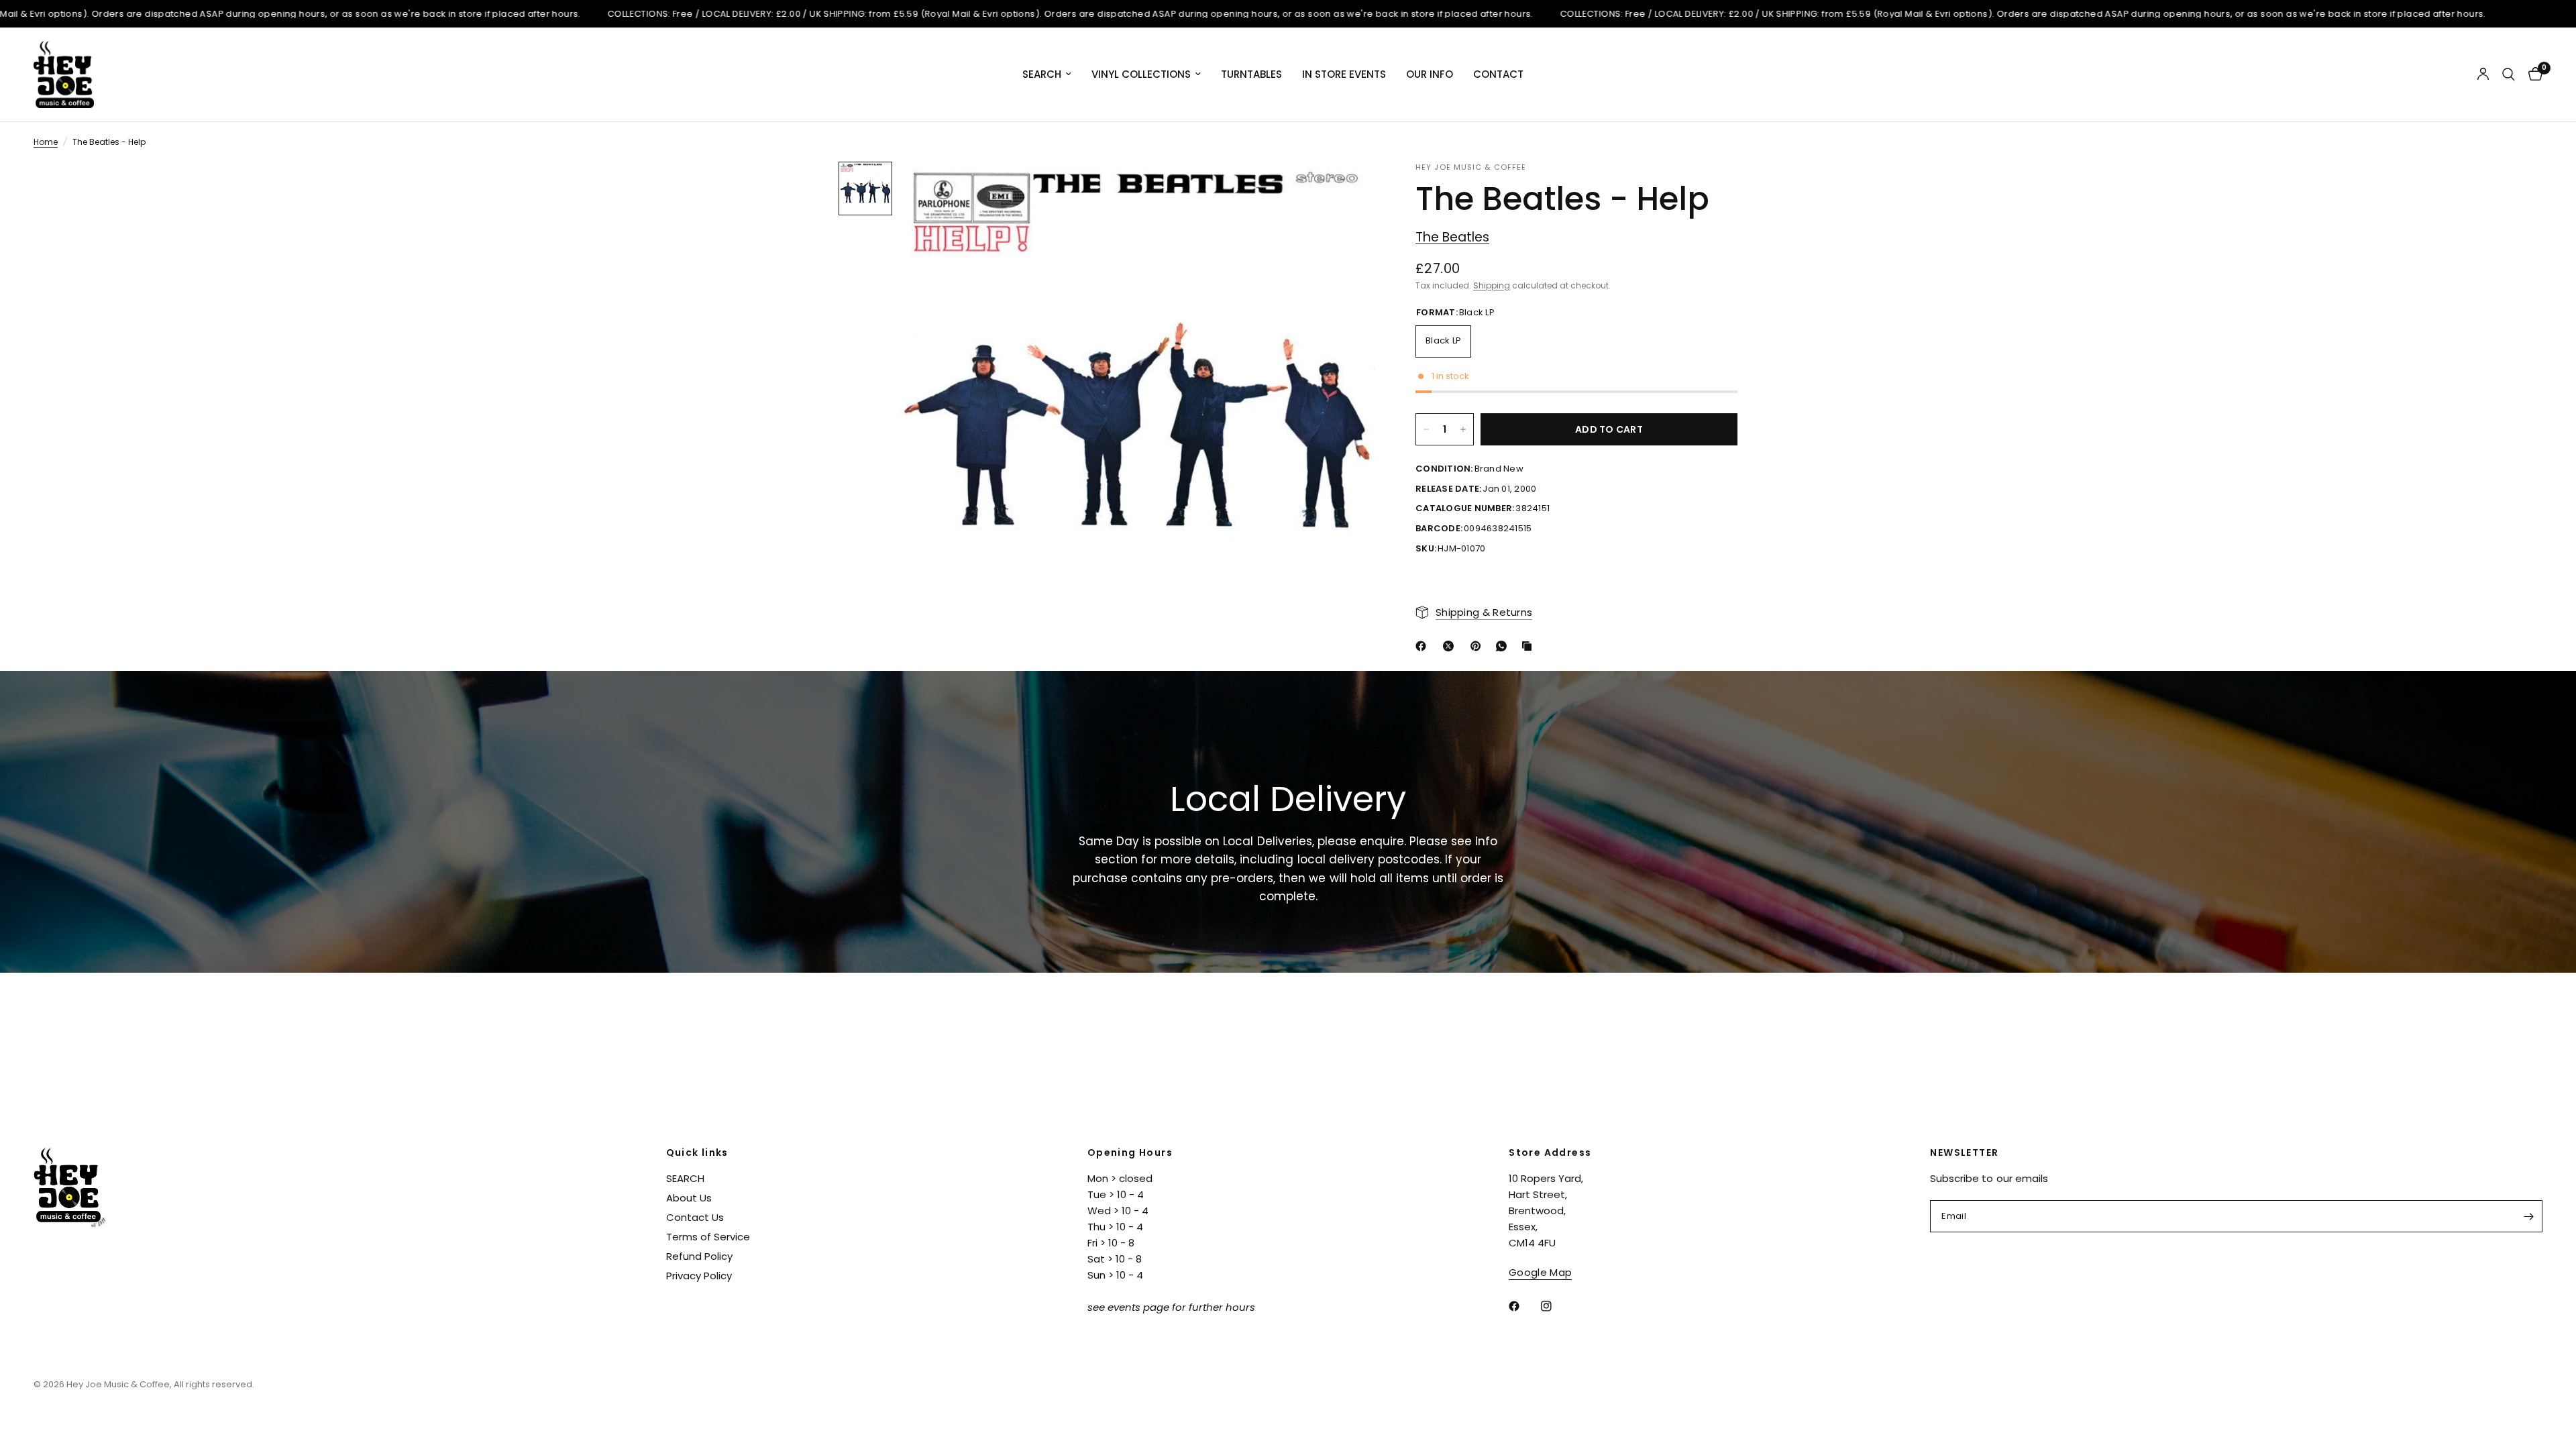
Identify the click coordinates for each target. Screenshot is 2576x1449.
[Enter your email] (2529, 1216)
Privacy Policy (699, 1276)
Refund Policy (699, 1256)
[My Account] (2483, 74)
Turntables (1251, 74)
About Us (689, 1198)
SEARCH (685, 1178)
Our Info (1430, 74)
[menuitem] (1047, 74)
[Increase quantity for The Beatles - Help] (1463, 429)
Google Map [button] (1540, 1272)
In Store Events (1344, 74)
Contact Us (695, 1217)
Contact (1498, 74)
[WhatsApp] (1504, 646)
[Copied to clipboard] (1529, 646)
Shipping (1492, 285)
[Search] (2509, 74)
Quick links (697, 1152)
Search (1042, 74)
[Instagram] (1556, 1306)
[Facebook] (1424, 646)
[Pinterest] (1479, 646)
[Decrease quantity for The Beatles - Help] (1426, 429)
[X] (1451, 646)
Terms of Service (708, 1237)
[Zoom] (1347, 190)
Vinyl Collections (1141, 74)
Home (46, 142)
